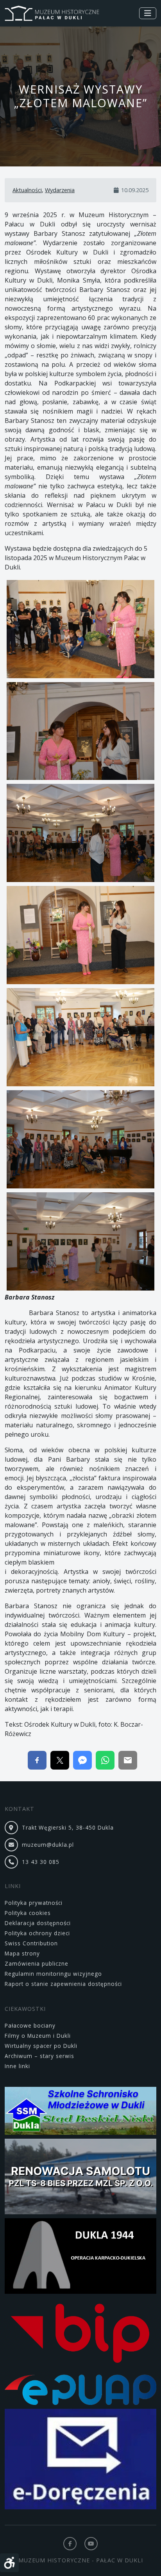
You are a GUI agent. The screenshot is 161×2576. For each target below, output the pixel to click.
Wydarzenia (60, 190)
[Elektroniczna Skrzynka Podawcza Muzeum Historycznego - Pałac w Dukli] (80, 2391)
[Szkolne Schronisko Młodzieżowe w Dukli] (80, 2112)
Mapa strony (22, 1953)
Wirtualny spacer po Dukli (41, 2046)
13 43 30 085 (41, 1862)
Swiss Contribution (31, 1943)
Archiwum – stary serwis (39, 2056)
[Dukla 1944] (80, 2257)
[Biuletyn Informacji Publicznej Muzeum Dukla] (80, 2335)
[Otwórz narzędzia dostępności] (9, 2563)
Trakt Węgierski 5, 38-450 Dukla (68, 1827)
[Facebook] (70, 2544)
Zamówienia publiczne (37, 1963)
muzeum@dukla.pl (48, 1845)
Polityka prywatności (34, 1903)
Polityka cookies (28, 1913)
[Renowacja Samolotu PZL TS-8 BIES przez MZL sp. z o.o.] (80, 2178)
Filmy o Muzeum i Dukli (38, 2036)
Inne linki (17, 2066)
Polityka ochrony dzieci (37, 1933)
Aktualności (27, 190)
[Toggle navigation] (148, 13)
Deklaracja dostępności (38, 1923)
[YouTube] (91, 2544)
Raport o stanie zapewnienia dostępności (63, 1984)
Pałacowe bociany (30, 2025)
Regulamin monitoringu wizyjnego (53, 1974)
